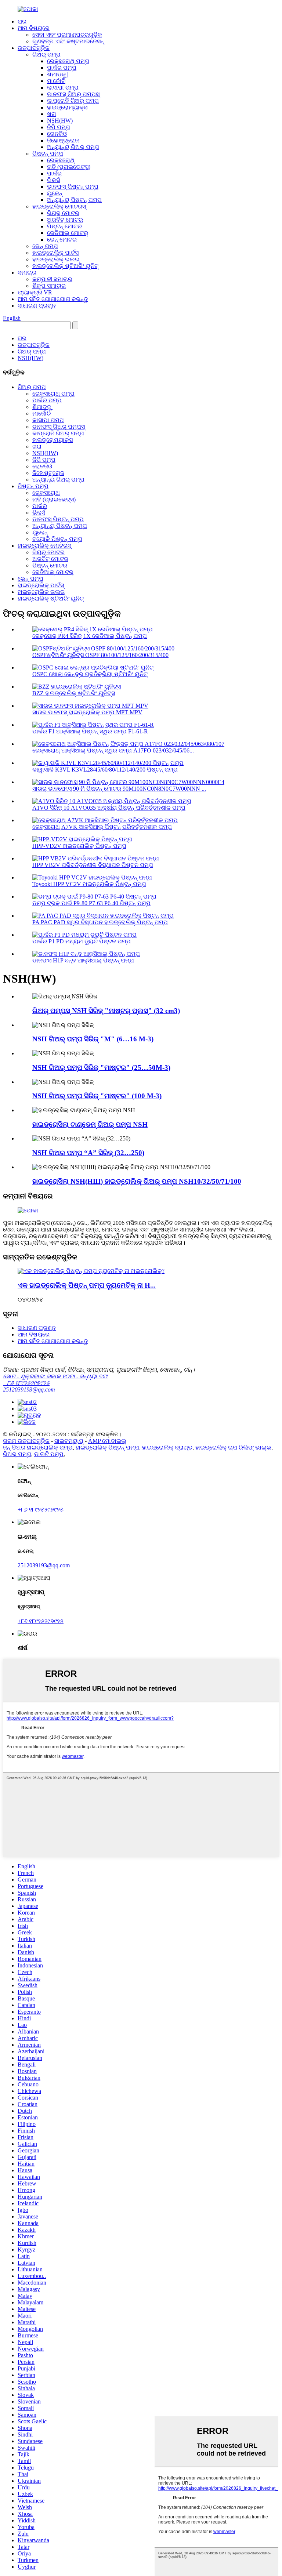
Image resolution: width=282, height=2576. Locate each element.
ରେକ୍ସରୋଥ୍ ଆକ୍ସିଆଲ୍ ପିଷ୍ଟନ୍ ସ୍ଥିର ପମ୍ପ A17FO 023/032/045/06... (113, 750)
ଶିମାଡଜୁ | (58, 74)
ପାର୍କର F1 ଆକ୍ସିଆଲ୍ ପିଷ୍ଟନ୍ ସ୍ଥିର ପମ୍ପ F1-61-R (90, 731)
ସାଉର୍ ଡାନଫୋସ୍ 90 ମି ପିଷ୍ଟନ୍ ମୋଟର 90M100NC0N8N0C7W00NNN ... (119, 789)
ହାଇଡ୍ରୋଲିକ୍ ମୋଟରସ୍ (59, 206)
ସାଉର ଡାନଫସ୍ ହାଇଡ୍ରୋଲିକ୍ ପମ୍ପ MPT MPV (87, 712)
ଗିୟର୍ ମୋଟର (63, 213)
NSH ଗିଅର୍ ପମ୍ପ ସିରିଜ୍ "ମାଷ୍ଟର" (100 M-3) (97, 1096)
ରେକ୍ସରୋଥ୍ (61, 160)
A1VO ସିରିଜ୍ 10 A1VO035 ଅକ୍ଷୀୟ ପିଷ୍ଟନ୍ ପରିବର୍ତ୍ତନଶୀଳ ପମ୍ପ (109, 808)
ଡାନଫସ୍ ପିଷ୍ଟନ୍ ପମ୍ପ (73, 187)
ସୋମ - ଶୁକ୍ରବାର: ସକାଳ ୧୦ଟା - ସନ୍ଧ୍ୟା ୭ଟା (55, 1376)
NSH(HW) (60, 121)
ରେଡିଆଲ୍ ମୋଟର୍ (68, 233)
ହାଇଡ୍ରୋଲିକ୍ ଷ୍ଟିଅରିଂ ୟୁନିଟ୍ (65, 266)
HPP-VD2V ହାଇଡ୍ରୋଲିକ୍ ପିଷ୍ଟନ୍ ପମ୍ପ (79, 846)
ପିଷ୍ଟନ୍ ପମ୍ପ (48, 154)
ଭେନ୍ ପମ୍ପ (45, 246)
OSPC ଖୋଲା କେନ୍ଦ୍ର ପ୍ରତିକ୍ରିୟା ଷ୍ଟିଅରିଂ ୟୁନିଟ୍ (90, 674)
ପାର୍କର (54, 173)
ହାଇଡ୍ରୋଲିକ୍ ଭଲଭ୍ (56, 259)
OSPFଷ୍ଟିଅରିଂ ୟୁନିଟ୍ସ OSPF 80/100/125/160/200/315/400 (100, 655)
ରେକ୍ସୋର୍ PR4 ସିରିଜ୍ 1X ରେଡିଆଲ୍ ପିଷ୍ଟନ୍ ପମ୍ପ (90, 636)
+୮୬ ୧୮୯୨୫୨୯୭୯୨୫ (26, 1383)
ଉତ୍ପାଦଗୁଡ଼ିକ (34, 48)
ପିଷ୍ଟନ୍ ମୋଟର (64, 226)
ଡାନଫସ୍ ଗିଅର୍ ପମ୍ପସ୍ (73, 94)
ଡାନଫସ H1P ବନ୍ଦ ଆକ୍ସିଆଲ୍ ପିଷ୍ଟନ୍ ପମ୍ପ (83, 960)
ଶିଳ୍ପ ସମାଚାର (49, 286)
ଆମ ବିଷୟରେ (34, 28)
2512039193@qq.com (29, 1389)
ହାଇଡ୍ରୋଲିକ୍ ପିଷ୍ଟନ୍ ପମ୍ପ (107, 1447)
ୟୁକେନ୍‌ (55, 193)
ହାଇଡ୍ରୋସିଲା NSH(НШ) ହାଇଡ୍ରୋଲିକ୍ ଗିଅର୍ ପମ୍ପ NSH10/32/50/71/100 (137, 1181)
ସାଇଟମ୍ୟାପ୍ (69, 1441)
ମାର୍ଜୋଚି (56, 81)
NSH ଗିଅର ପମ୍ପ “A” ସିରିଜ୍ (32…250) (88, 1153)
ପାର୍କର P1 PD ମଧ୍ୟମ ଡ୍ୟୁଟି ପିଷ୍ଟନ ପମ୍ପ (82, 941)
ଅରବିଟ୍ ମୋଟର (65, 220)
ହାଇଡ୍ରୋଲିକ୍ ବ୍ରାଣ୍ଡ (167, 1447)
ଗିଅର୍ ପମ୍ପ (46, 55)
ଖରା (52, 114)
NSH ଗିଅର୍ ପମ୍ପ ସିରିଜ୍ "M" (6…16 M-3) (93, 1039)
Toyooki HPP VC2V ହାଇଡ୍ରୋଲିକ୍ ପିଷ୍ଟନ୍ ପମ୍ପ (89, 884)
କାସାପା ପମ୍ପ (63, 88)
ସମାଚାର (27, 273)
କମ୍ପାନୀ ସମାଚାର (52, 279)
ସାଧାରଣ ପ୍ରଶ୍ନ (37, 306)
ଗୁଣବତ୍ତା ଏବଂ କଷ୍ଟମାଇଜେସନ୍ (68, 41)
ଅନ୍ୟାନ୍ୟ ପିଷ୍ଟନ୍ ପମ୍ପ (74, 200)
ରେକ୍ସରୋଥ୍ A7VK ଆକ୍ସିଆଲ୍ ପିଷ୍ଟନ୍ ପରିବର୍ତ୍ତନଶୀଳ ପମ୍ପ (102, 827)
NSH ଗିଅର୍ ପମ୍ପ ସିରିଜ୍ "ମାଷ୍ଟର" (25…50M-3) (101, 1068)
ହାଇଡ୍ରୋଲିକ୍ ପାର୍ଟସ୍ (55, 253)
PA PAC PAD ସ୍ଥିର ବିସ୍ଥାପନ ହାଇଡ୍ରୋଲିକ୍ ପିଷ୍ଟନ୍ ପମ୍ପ (100, 922)
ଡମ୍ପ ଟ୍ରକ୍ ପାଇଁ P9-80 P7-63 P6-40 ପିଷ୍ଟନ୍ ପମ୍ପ (91, 903)
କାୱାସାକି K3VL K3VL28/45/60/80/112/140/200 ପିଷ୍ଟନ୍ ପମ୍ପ (105, 770)
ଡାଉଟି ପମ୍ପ (49, 1454)
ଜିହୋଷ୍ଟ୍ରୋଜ (63, 140)
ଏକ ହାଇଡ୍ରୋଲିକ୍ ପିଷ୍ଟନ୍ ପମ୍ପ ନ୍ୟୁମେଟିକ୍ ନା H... (87, 1285)
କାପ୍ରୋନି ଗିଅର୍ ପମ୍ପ (73, 101)
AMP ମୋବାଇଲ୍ (107, 1441)
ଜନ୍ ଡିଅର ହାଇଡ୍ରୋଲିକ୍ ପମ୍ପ (38, 1447)
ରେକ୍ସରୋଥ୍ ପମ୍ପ (68, 61)
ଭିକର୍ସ (53, 180)
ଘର (22, 21)
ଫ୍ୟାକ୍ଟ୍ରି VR (35, 292)
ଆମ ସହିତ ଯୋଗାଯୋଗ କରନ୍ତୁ (53, 299)
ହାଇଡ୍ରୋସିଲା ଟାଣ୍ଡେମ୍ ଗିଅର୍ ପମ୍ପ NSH (90, 1124)
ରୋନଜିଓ (57, 134)
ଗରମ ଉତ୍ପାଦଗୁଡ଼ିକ (26, 1441)
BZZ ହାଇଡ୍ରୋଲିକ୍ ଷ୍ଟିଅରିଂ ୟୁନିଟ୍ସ (74, 693)
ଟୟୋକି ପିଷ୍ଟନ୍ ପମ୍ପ (57, 539)
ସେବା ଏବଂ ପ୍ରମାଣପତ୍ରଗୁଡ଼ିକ (67, 35)
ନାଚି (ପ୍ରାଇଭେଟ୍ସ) (69, 167)
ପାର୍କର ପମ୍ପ (62, 68)
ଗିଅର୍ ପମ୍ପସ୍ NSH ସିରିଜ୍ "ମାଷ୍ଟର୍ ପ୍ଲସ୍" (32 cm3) (106, 1011)
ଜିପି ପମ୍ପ (59, 127)
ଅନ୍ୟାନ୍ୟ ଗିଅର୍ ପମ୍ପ (73, 147)
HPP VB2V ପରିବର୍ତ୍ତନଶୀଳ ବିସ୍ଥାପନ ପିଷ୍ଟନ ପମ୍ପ (93, 865)
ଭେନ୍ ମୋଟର (62, 240)
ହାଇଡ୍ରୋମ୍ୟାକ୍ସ (67, 107)
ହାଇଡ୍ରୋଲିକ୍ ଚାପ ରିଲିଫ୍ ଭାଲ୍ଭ (233, 1447)
